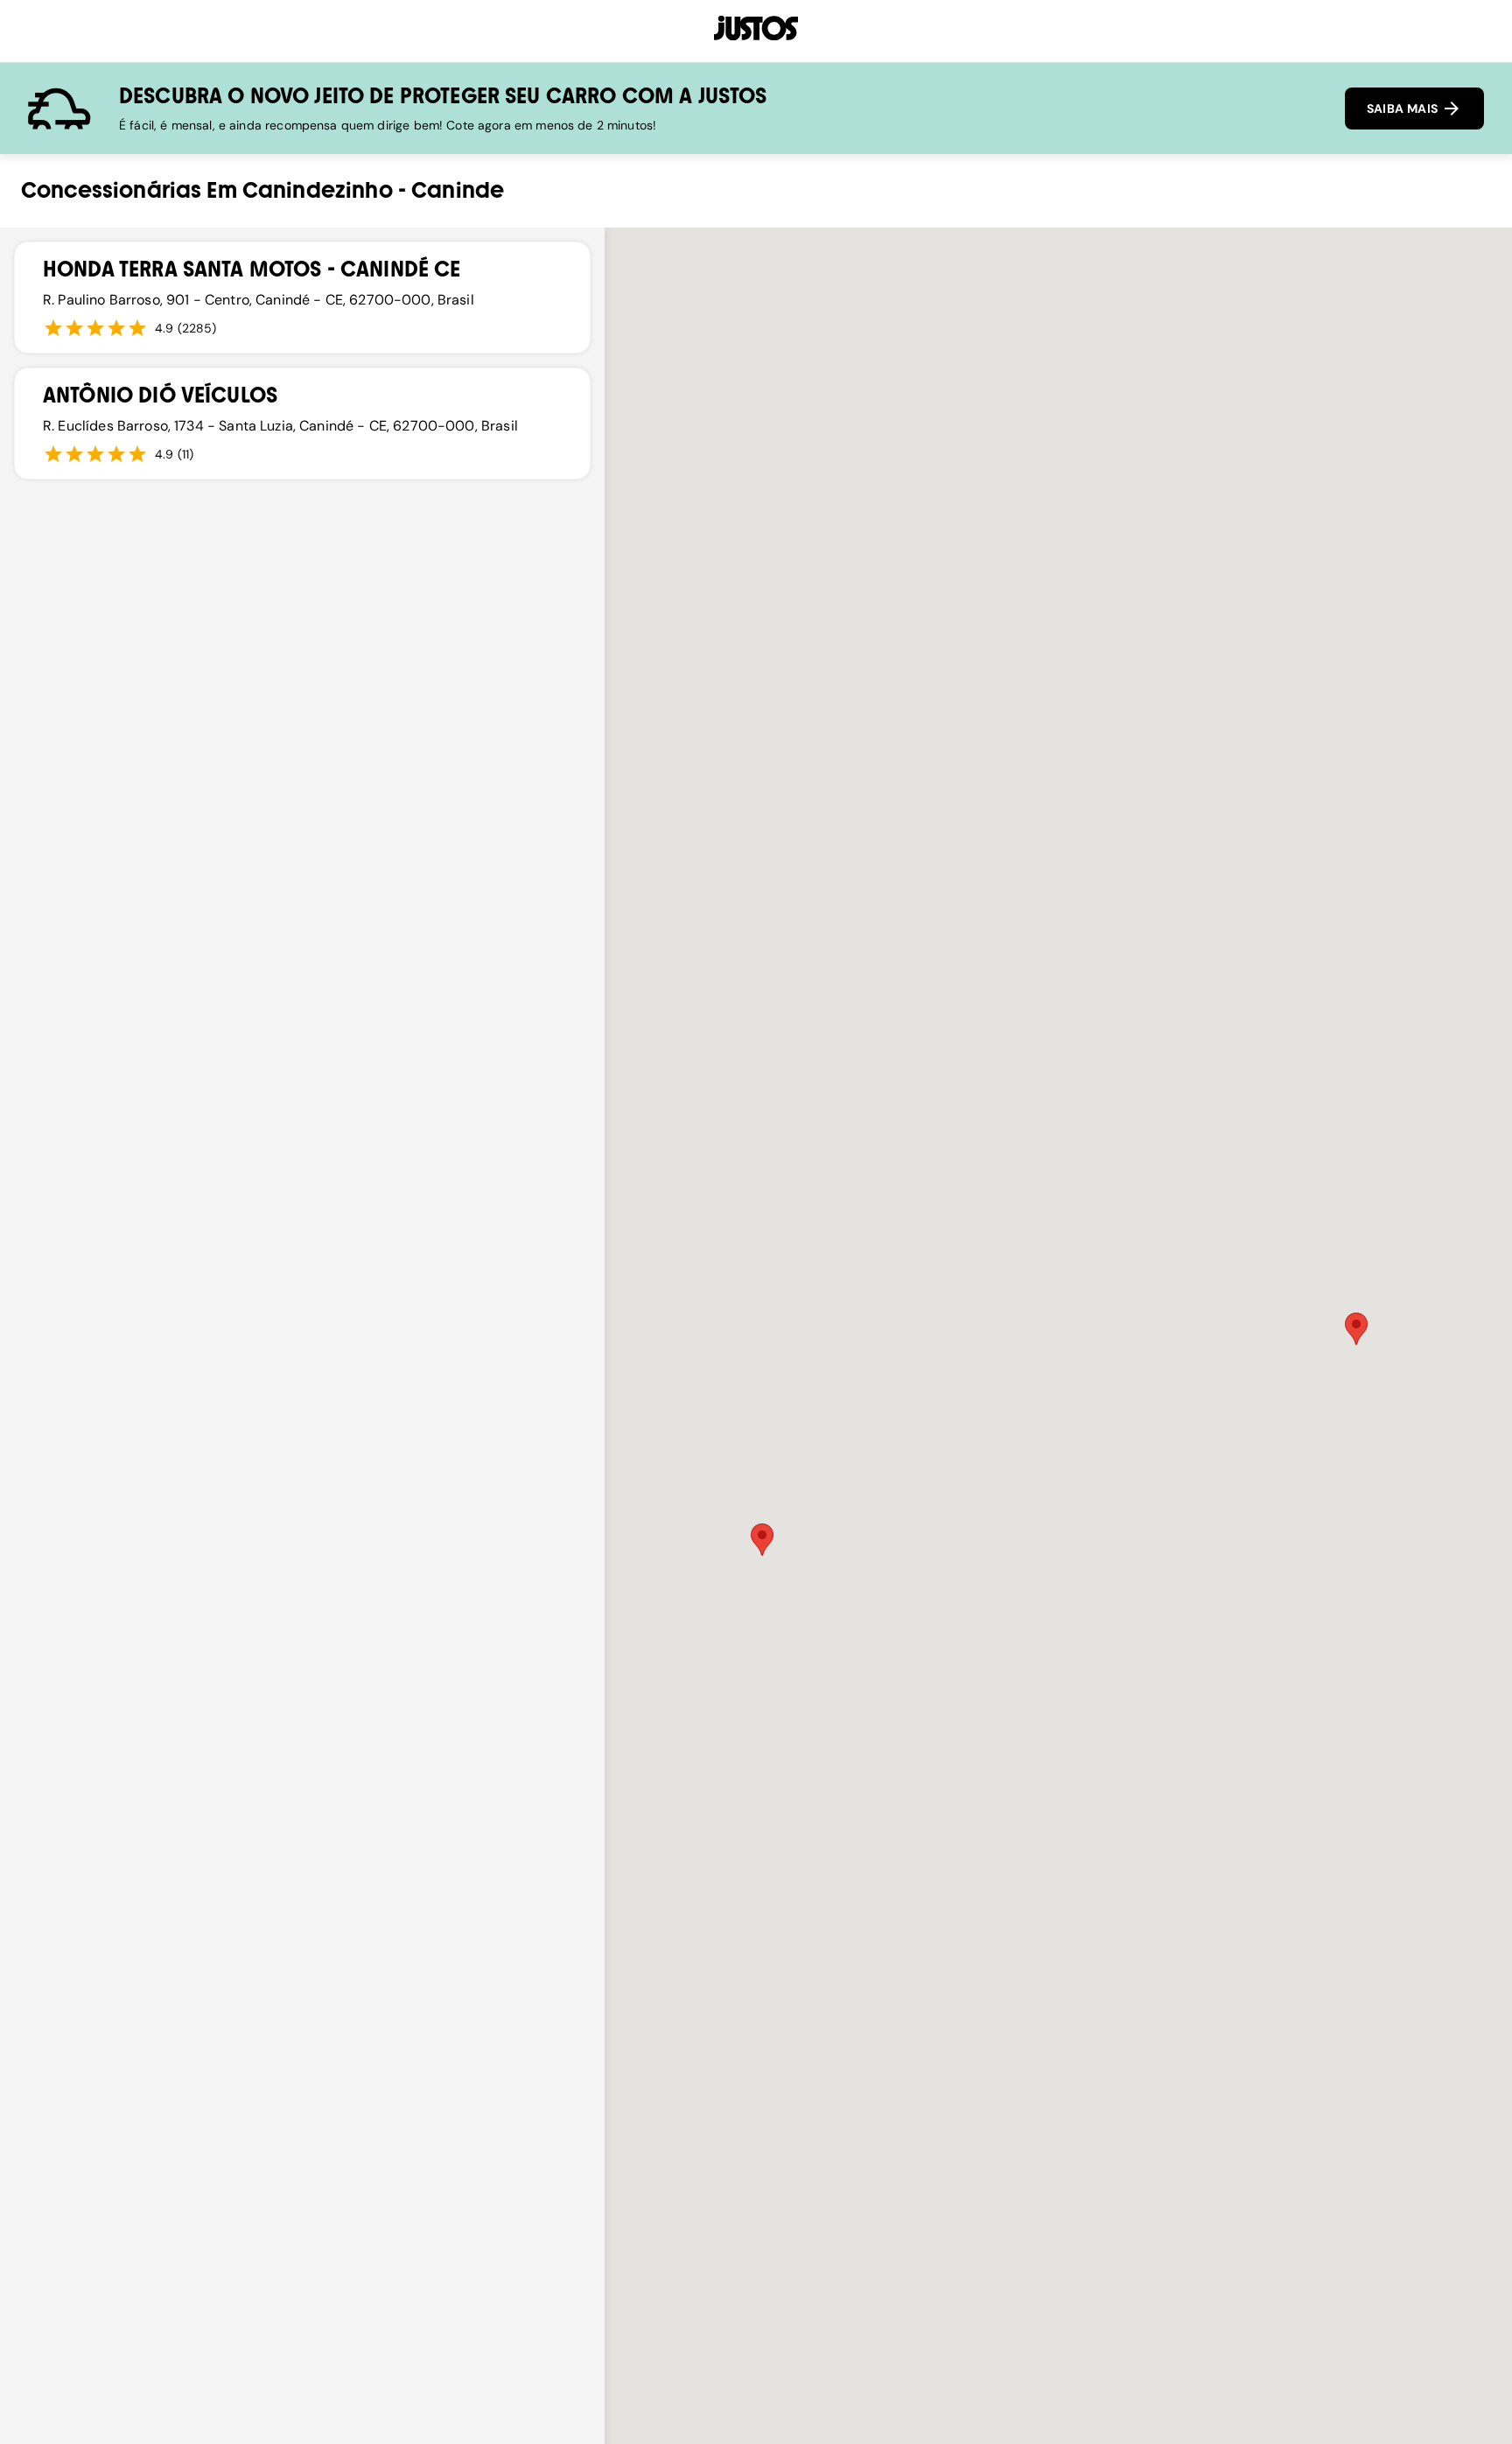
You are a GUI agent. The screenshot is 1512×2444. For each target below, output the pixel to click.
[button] (1356, 1329)
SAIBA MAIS (1404, 109)
